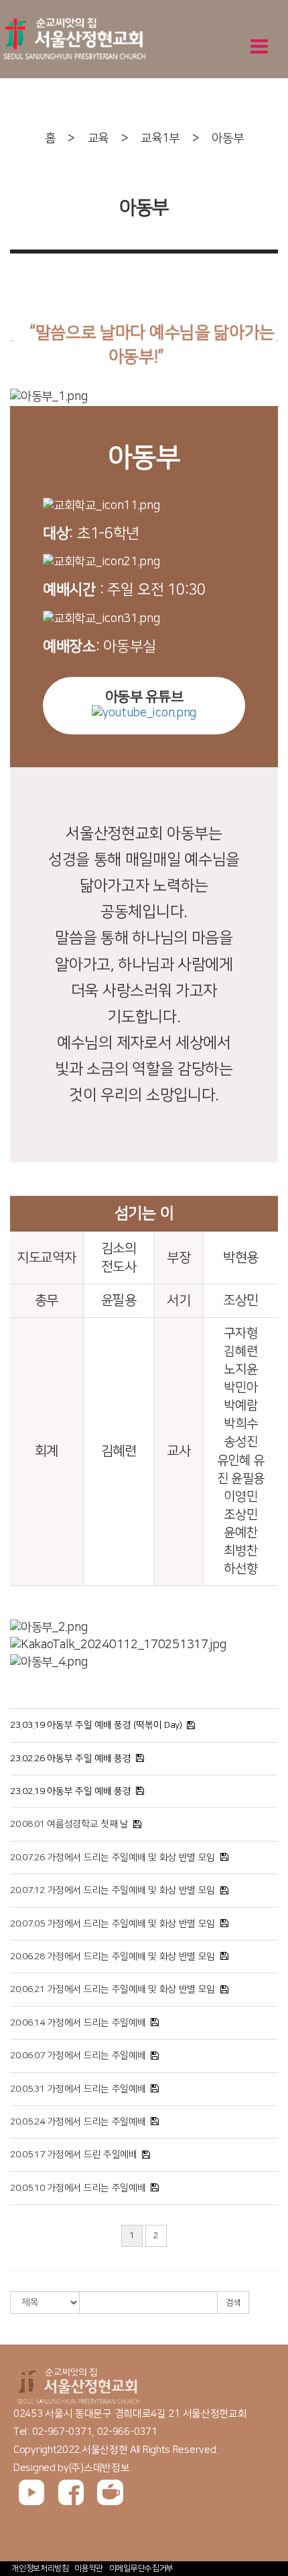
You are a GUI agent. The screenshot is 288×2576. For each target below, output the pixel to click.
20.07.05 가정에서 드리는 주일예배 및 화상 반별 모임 (113, 1924)
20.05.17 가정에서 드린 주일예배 (74, 2155)
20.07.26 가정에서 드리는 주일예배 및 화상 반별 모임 (113, 1858)
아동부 (227, 138)
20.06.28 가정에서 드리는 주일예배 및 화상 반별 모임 (113, 1957)
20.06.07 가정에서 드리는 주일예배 (78, 2056)
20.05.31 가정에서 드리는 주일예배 (78, 2089)
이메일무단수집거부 (141, 2568)
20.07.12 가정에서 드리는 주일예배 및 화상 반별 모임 (113, 1890)
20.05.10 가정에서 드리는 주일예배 (78, 2188)
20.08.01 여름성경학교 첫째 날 (69, 1824)
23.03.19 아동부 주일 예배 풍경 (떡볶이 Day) (96, 1725)
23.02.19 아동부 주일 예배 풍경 (71, 1791)
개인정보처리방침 (40, 2568)
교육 (98, 138)
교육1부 (160, 138)
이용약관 (89, 2568)
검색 (233, 2303)
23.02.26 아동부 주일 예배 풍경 (71, 1759)
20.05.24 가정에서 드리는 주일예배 (78, 2122)
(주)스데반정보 (99, 2468)
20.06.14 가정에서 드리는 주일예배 (78, 2023)
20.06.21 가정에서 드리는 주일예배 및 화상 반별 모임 (113, 1989)
